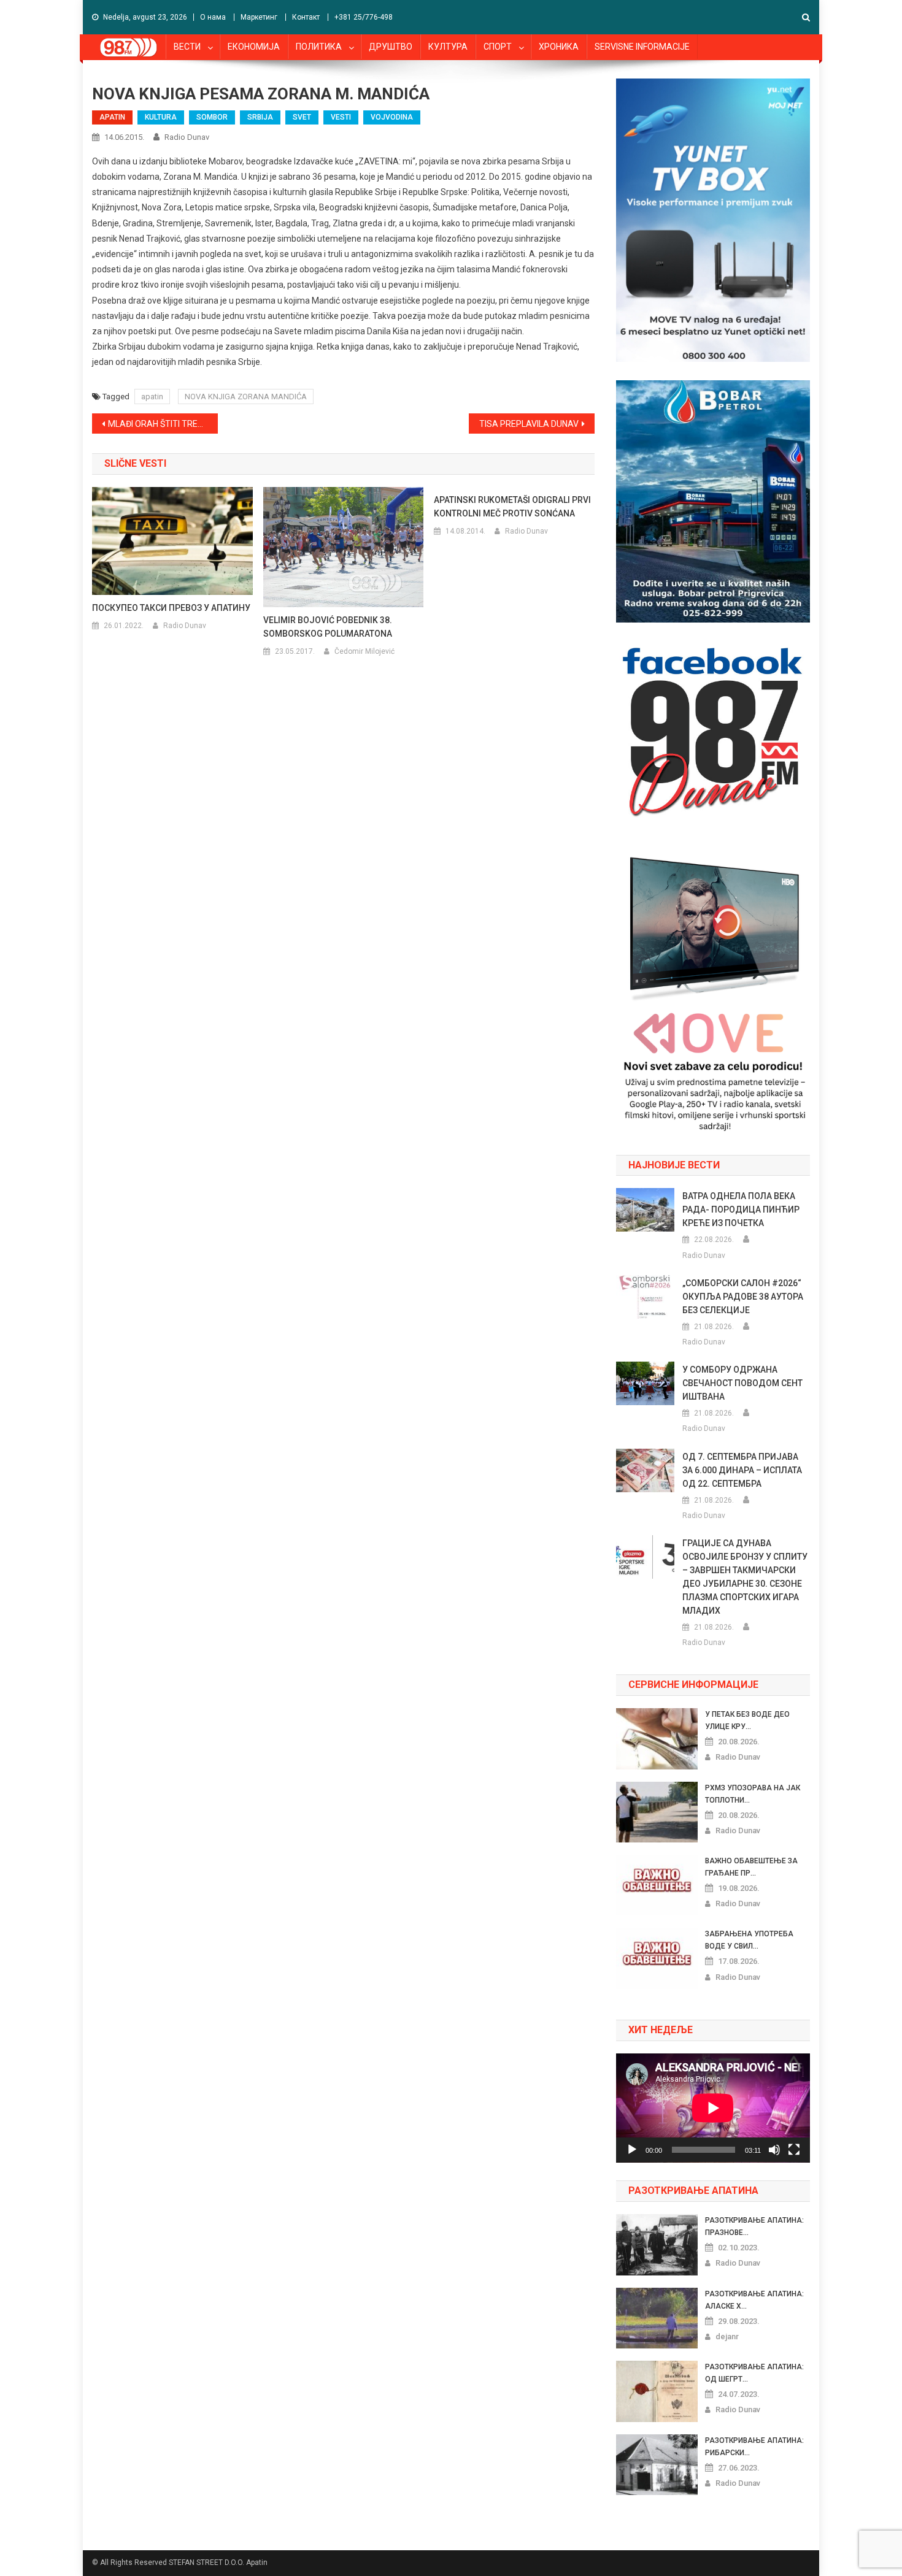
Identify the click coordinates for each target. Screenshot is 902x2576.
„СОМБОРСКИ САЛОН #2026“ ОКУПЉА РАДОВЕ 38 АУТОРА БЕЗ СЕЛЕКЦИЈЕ (743, 1297)
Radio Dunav (187, 137)
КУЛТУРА (448, 47)
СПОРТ (498, 47)
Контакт (306, 17)
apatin (152, 397)
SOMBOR (212, 117)
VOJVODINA (392, 117)
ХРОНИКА (559, 47)
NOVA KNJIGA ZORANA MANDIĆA (246, 397)
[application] (713, 2108)
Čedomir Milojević (364, 651)
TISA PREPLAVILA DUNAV (529, 424)
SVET (302, 117)
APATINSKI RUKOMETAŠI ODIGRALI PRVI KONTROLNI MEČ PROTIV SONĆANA (512, 507)
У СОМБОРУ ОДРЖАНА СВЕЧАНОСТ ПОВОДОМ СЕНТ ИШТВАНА (742, 1383)
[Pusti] (632, 2150)
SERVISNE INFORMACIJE (642, 47)
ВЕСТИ (187, 47)
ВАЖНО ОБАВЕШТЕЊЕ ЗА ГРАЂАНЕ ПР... (751, 1867)
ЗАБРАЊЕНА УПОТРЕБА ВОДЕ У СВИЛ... (749, 1940)
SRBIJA (260, 117)
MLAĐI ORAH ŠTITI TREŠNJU (163, 424)
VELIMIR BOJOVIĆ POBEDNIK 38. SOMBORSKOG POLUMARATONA (328, 627)
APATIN (112, 117)
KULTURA (161, 117)
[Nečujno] (774, 2150)
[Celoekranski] (794, 2150)
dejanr (727, 2336)
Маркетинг (259, 17)
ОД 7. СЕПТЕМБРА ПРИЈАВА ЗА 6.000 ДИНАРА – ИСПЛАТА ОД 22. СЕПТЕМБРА (742, 1470)
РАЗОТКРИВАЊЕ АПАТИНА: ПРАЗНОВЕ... (754, 2226)
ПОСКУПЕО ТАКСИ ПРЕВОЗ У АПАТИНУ (171, 608)
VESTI (341, 117)
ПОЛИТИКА (319, 47)
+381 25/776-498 (364, 17)
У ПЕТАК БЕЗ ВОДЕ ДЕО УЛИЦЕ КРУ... (747, 1720)
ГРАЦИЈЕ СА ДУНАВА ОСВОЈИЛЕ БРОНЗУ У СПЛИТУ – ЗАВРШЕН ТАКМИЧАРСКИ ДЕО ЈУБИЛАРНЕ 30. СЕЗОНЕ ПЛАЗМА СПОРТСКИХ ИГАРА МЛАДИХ (745, 1577)
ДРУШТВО (391, 47)
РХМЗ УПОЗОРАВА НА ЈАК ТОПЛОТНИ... (753, 1794)
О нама (213, 17)
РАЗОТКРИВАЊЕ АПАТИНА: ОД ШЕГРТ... (754, 2373)
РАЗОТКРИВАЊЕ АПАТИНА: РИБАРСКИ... (754, 2447)
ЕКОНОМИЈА (254, 47)
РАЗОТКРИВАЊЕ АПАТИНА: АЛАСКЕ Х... (754, 2300)
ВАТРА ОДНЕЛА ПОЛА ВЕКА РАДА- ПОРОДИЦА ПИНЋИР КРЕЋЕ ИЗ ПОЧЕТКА (741, 1209)
